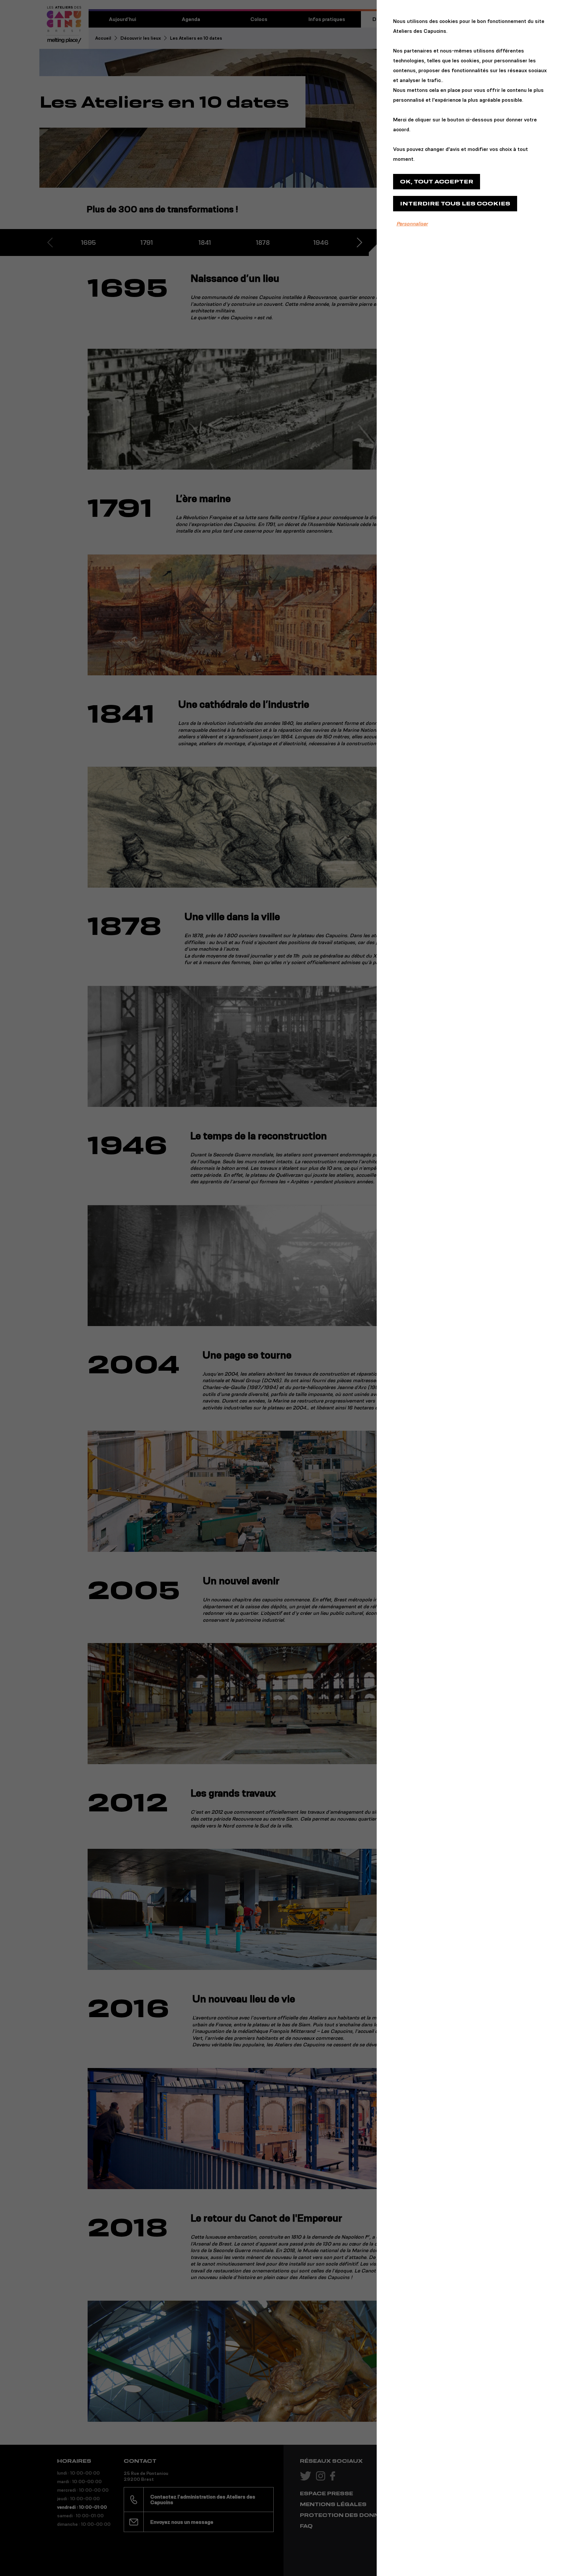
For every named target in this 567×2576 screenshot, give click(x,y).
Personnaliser (412, 224)
